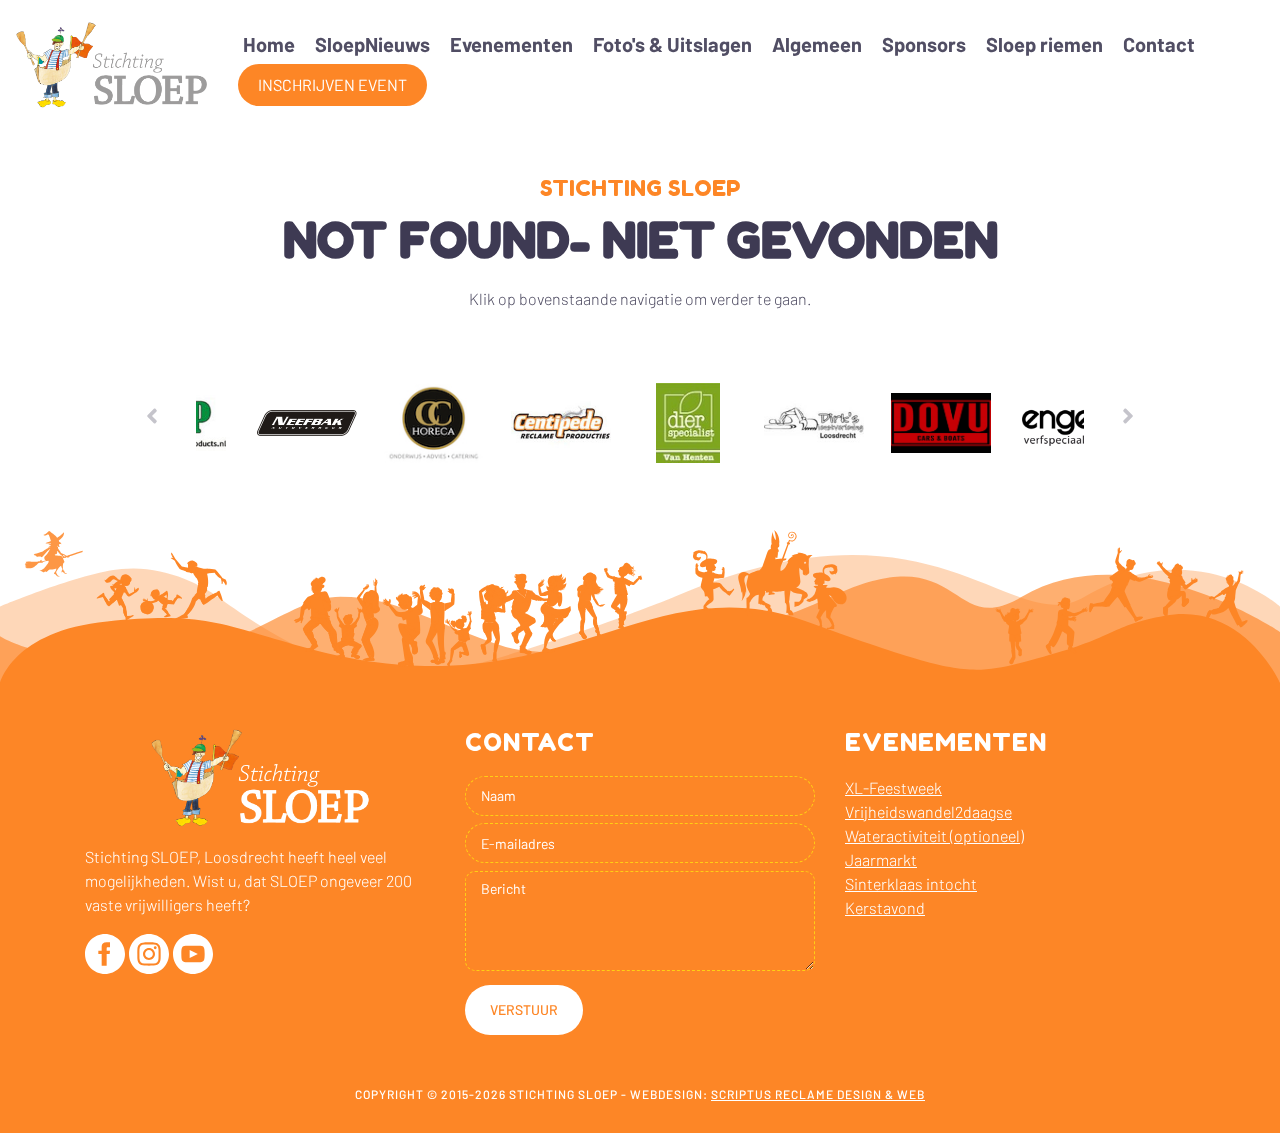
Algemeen (817, 44)
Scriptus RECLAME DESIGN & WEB (818, 1094)
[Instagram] (149, 954)
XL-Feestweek (893, 787)
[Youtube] (193, 954)
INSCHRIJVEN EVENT (332, 84)
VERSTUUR (524, 1009)
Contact (1159, 44)
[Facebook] (105, 954)
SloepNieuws (372, 44)
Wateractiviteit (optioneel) (934, 835)
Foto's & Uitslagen (672, 44)
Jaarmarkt (881, 859)
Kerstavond (885, 907)
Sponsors (924, 44)
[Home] (111, 65)
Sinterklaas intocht (911, 883)
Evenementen (511, 44)
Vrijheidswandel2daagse (928, 811)
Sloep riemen (1044, 44)
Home (269, 44)
